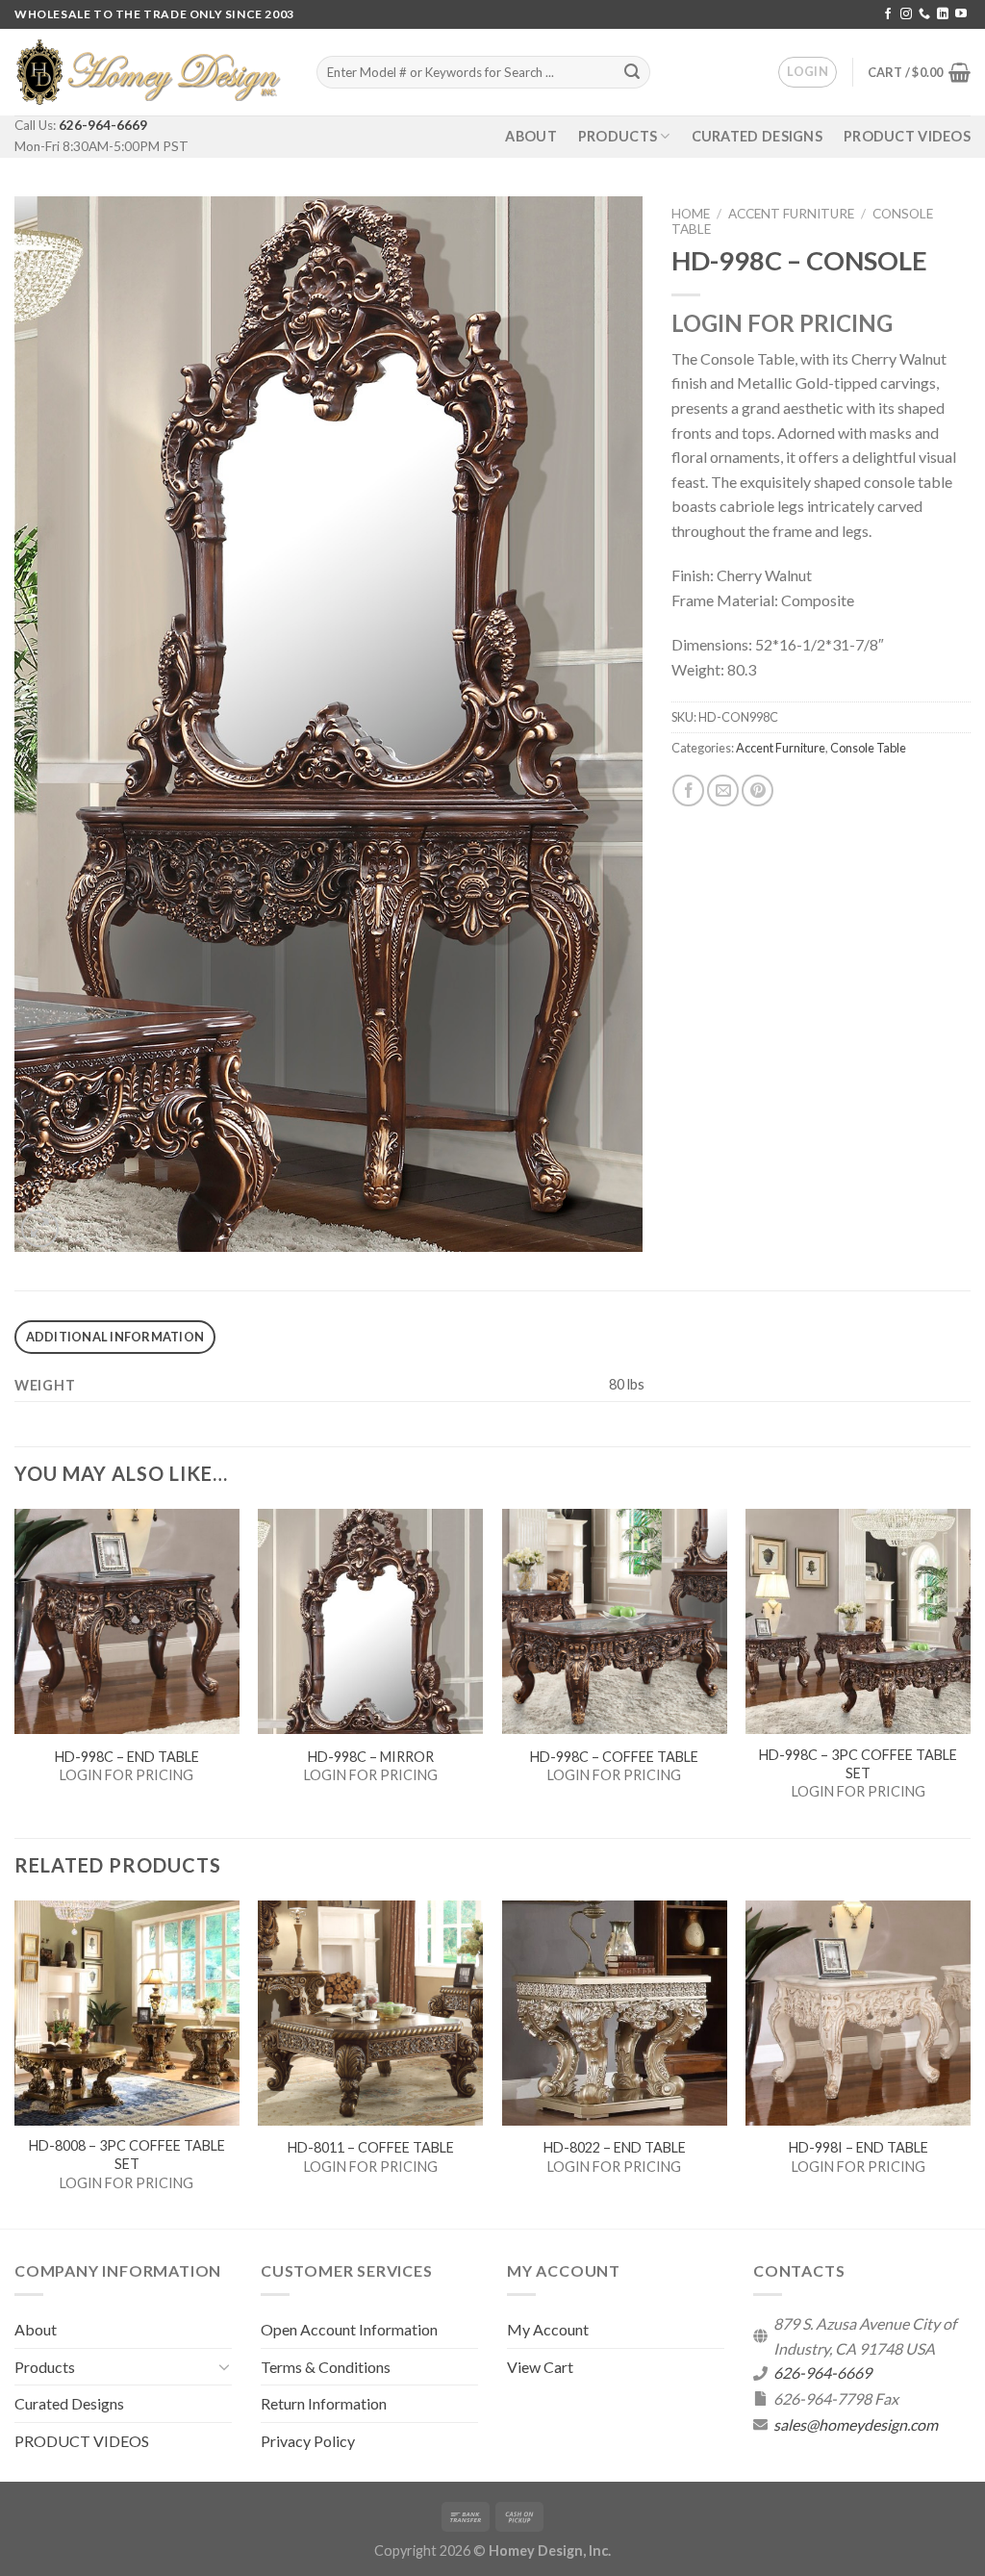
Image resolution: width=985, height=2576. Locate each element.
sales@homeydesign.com (856, 2424)
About (530, 136)
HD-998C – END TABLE (127, 1757)
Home (691, 214)
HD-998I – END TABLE (859, 2147)
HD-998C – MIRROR (371, 1757)
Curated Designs (757, 136)
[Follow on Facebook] (888, 14)
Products (618, 136)
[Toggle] (224, 2366)
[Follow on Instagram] (906, 14)
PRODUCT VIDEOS (907, 136)
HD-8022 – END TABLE (615, 2147)
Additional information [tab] (115, 1337)
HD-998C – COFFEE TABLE (614, 1757)
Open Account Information (349, 2329)
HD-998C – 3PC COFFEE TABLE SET (858, 1764)
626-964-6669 (103, 125)
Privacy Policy (308, 2441)
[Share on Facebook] (688, 791)
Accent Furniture (791, 214)
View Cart (540, 2367)
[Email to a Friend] (723, 791)
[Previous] (15, 2063)
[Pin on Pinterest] (758, 791)
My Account (548, 2329)
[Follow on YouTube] (961, 14)
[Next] (970, 2063)
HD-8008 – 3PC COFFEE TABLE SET (127, 2155)
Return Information (324, 2403)
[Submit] (632, 72)
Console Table (868, 748)
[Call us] (924, 14)
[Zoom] (40, 1229)
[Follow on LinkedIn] (943, 14)
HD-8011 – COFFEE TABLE (371, 2147)
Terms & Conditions (326, 2367)
